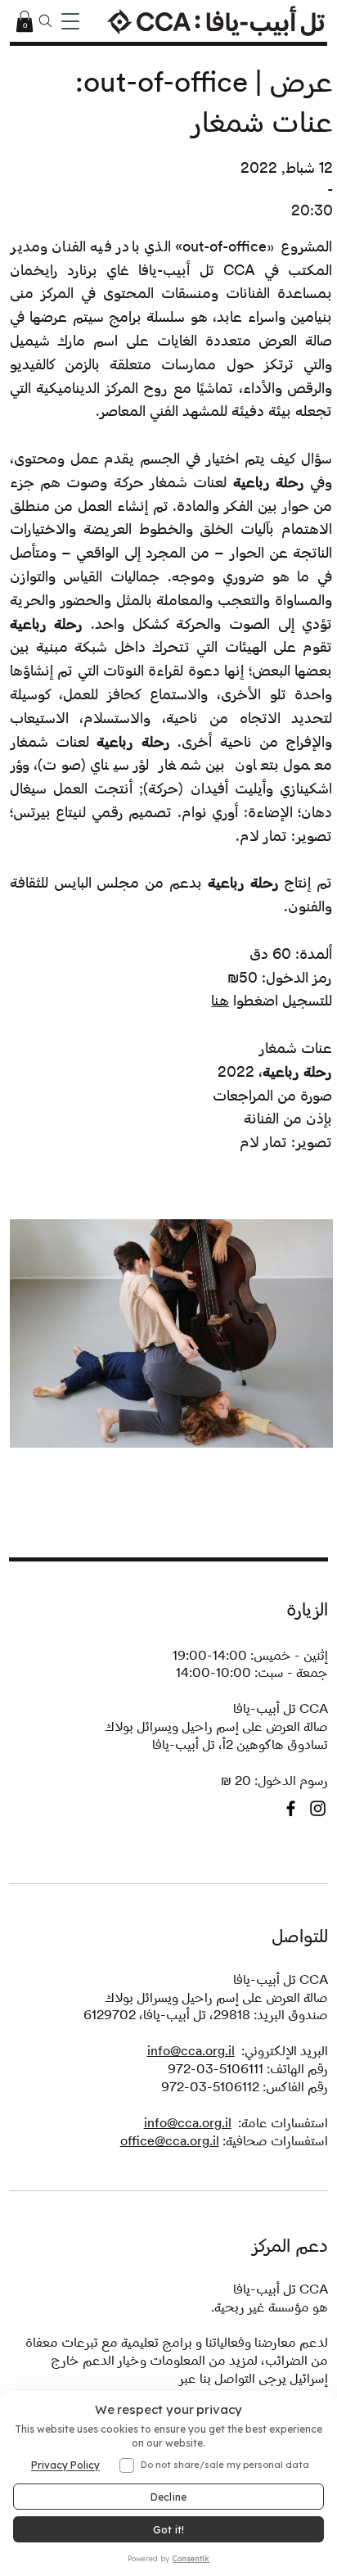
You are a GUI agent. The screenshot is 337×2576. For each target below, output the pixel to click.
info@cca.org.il (191, 2034)
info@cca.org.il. (283, 2380)
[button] (25, 21)
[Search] (46, 21)
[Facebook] (291, 1792)
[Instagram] (318, 1792)
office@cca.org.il (170, 2124)
